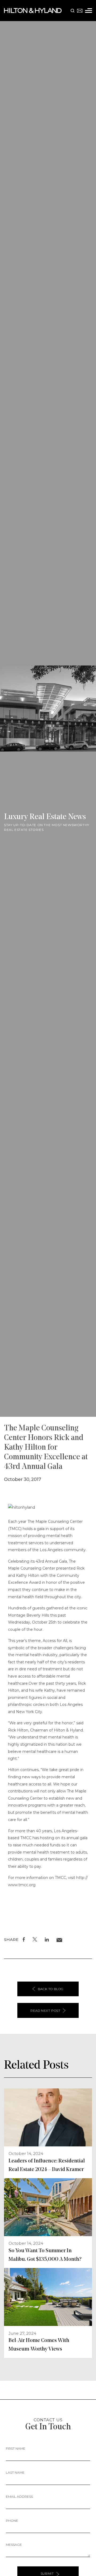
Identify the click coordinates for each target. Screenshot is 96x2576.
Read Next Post (45, 2011)
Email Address (19, 2497)
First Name (16, 2448)
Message (14, 2545)
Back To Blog (51, 1989)
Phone (12, 2521)
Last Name (15, 2472)
